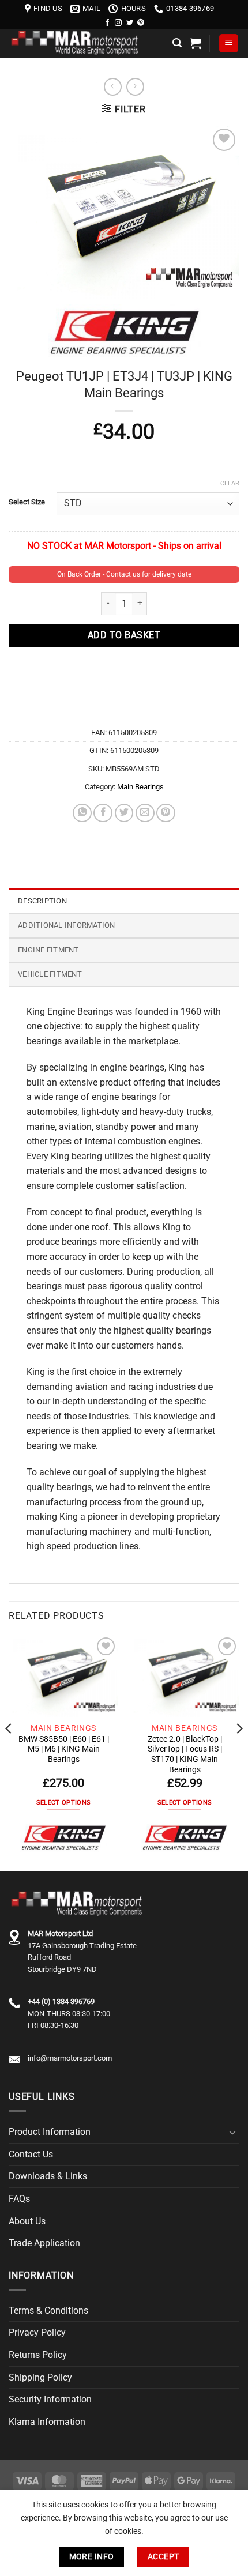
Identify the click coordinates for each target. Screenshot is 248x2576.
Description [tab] (42, 901)
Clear (230, 483)
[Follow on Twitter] (130, 23)
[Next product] (113, 87)
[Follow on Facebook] (107, 23)
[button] (177, 43)
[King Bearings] (63, 1838)
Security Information (50, 2399)
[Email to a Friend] (145, 813)
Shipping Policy (40, 2377)
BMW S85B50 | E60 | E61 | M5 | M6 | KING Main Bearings (64, 1749)
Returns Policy (38, 2355)
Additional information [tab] (67, 925)
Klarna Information (47, 2422)
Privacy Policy (37, 2332)
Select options (64, 1803)
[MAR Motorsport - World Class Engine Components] (86, 43)
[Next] (239, 1752)
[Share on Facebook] (103, 813)
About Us (27, 2221)
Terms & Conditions (48, 2311)
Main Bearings (140, 787)
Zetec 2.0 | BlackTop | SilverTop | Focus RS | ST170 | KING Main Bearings (185, 1754)
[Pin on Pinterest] (166, 813)
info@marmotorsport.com (70, 2058)
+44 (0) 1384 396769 (61, 2001)
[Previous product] (135, 87)
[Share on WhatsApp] (82, 813)
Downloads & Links (48, 2176)
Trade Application (44, 2243)
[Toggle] (232, 2132)
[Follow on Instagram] (118, 23)
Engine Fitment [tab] (48, 950)
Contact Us (31, 2154)
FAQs (19, 2199)
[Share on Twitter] (124, 813)
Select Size (27, 502)
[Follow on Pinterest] (141, 23)
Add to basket (124, 635)
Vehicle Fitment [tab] (50, 974)
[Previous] (9, 1752)
